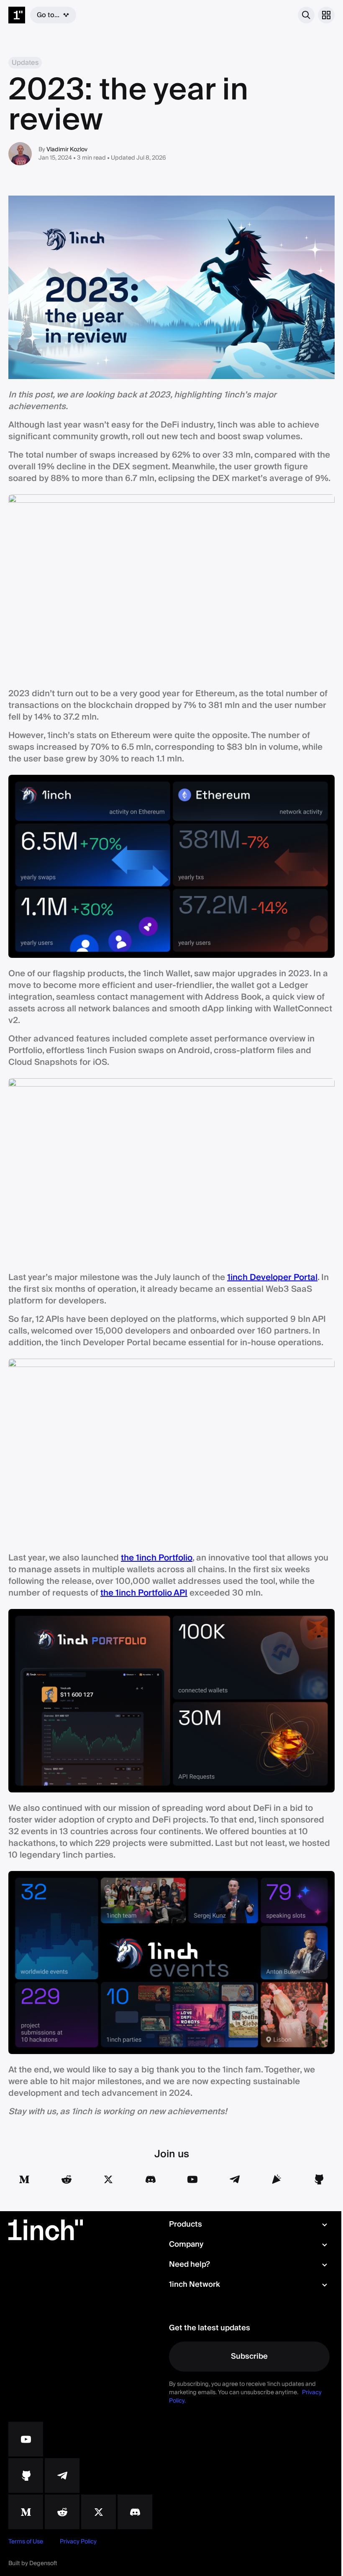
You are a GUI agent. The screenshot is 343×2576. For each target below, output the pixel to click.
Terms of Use (26, 451)
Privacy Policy (78, 451)
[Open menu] (320, 15)
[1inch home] (17, 15)
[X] (99, 421)
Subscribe (245, 266)
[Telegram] (62, 385)
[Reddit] (62, 421)
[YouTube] (26, 348)
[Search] (280, 15)
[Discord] (135, 421)
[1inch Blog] (26, 421)
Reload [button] (169, 97)
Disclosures (129, 451)
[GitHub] (26, 385)
